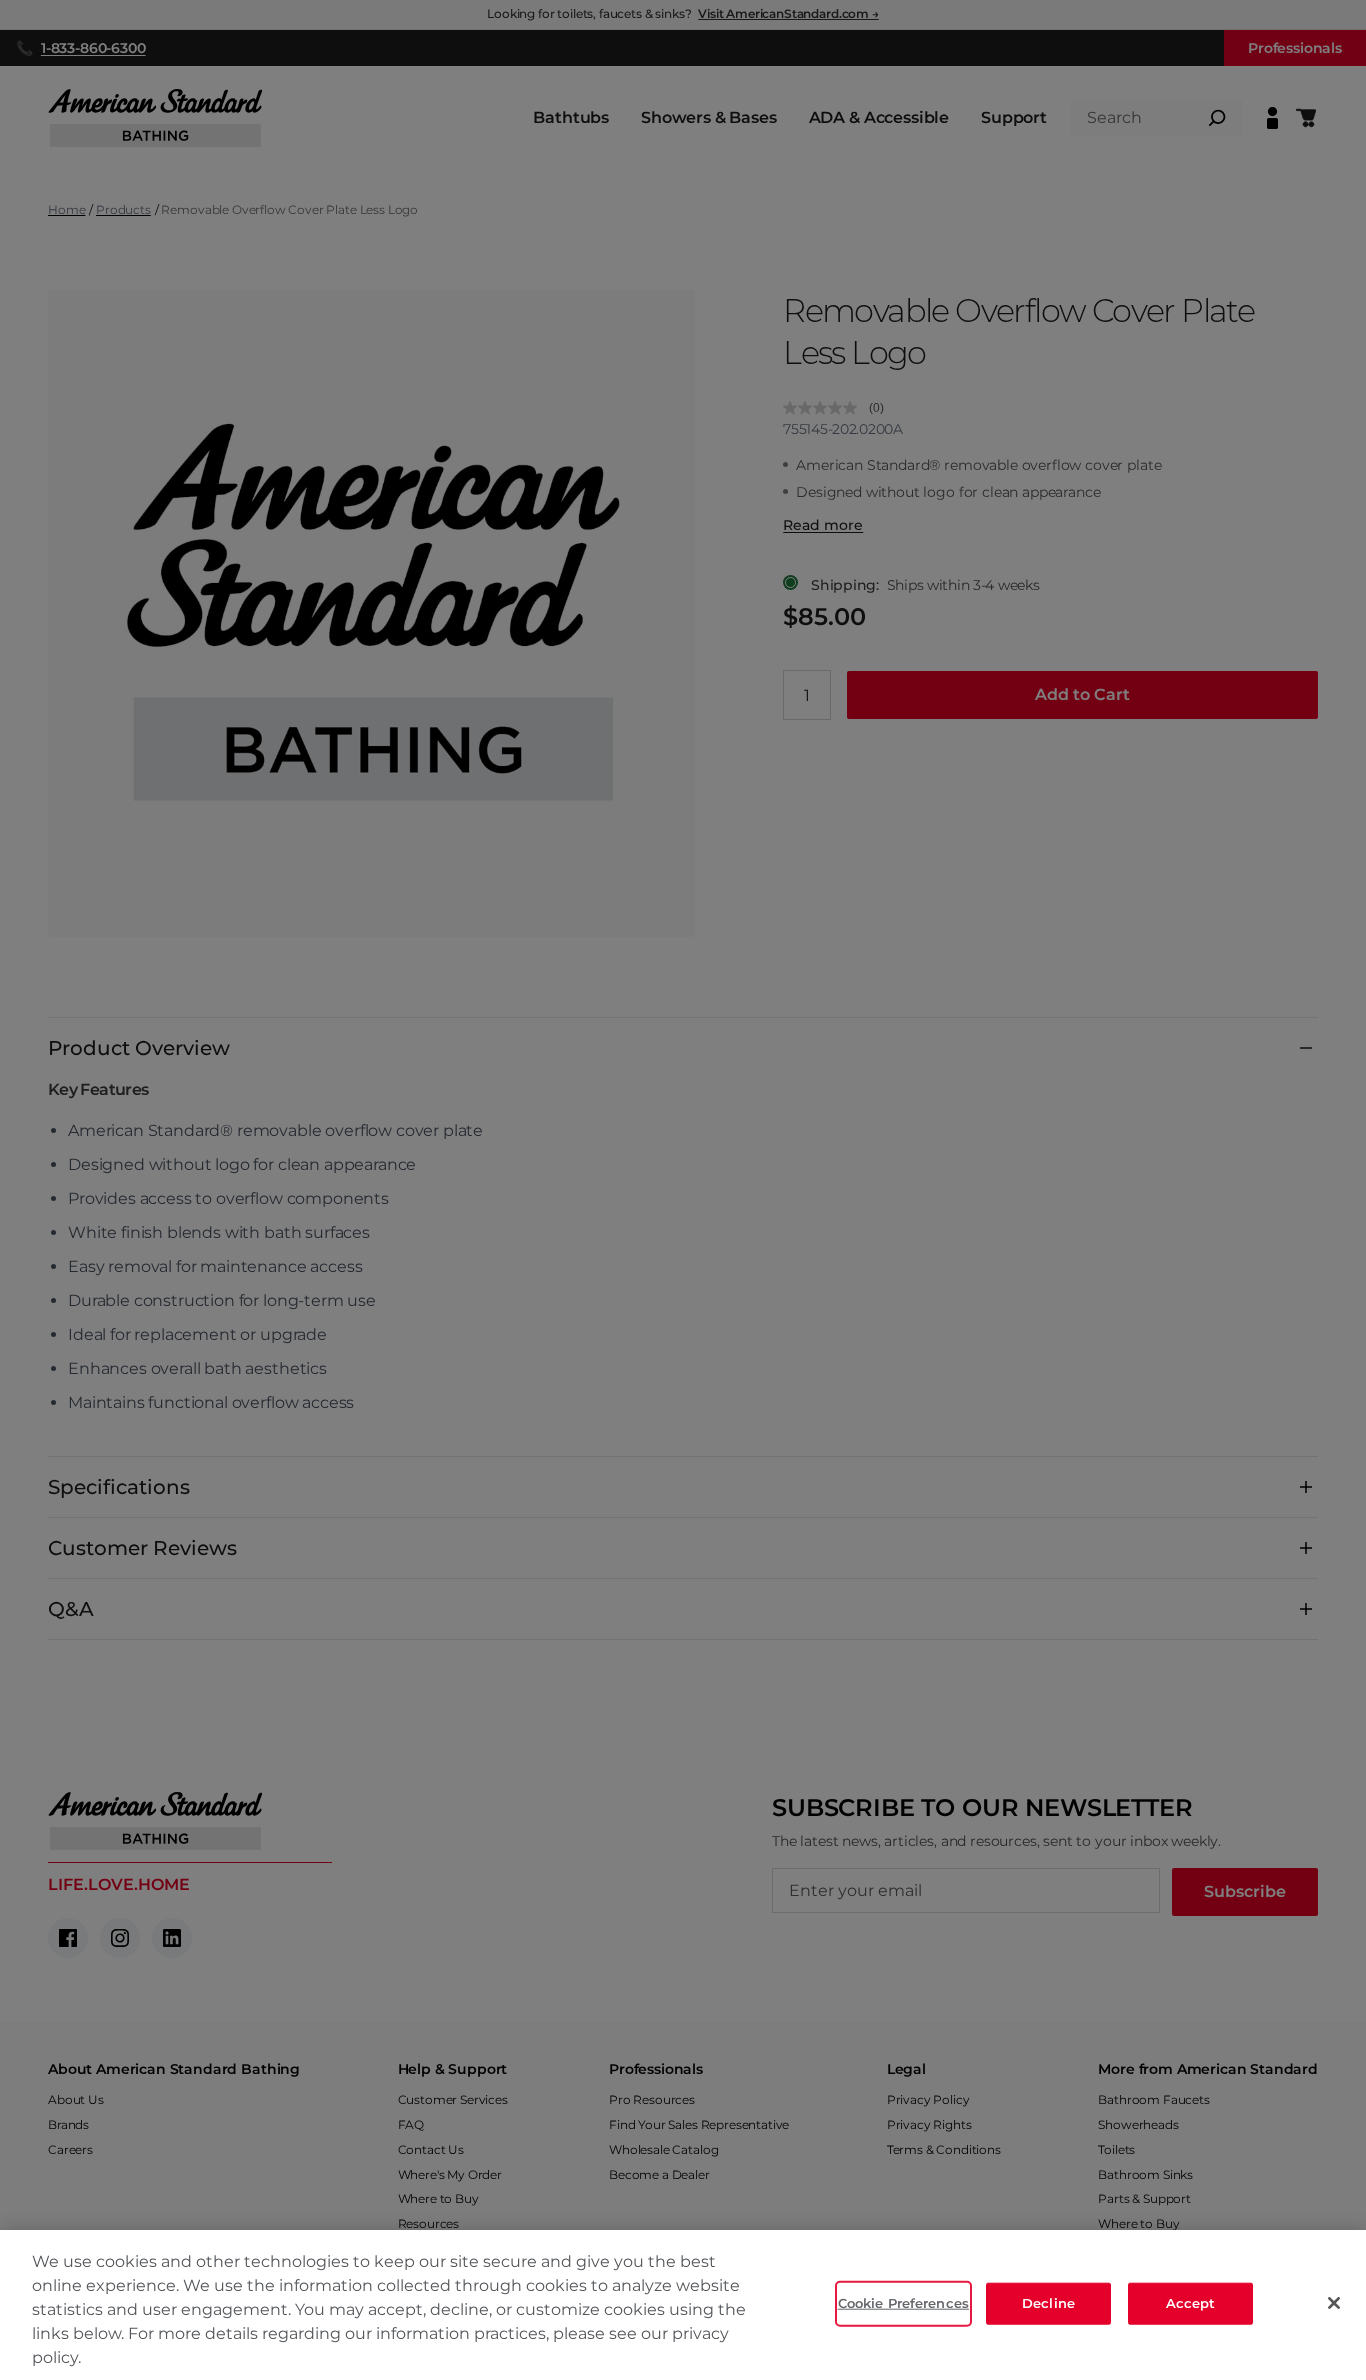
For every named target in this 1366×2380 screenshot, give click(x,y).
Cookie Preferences (903, 2303)
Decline (1048, 2303)
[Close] (1334, 2303)
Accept (1191, 2303)
